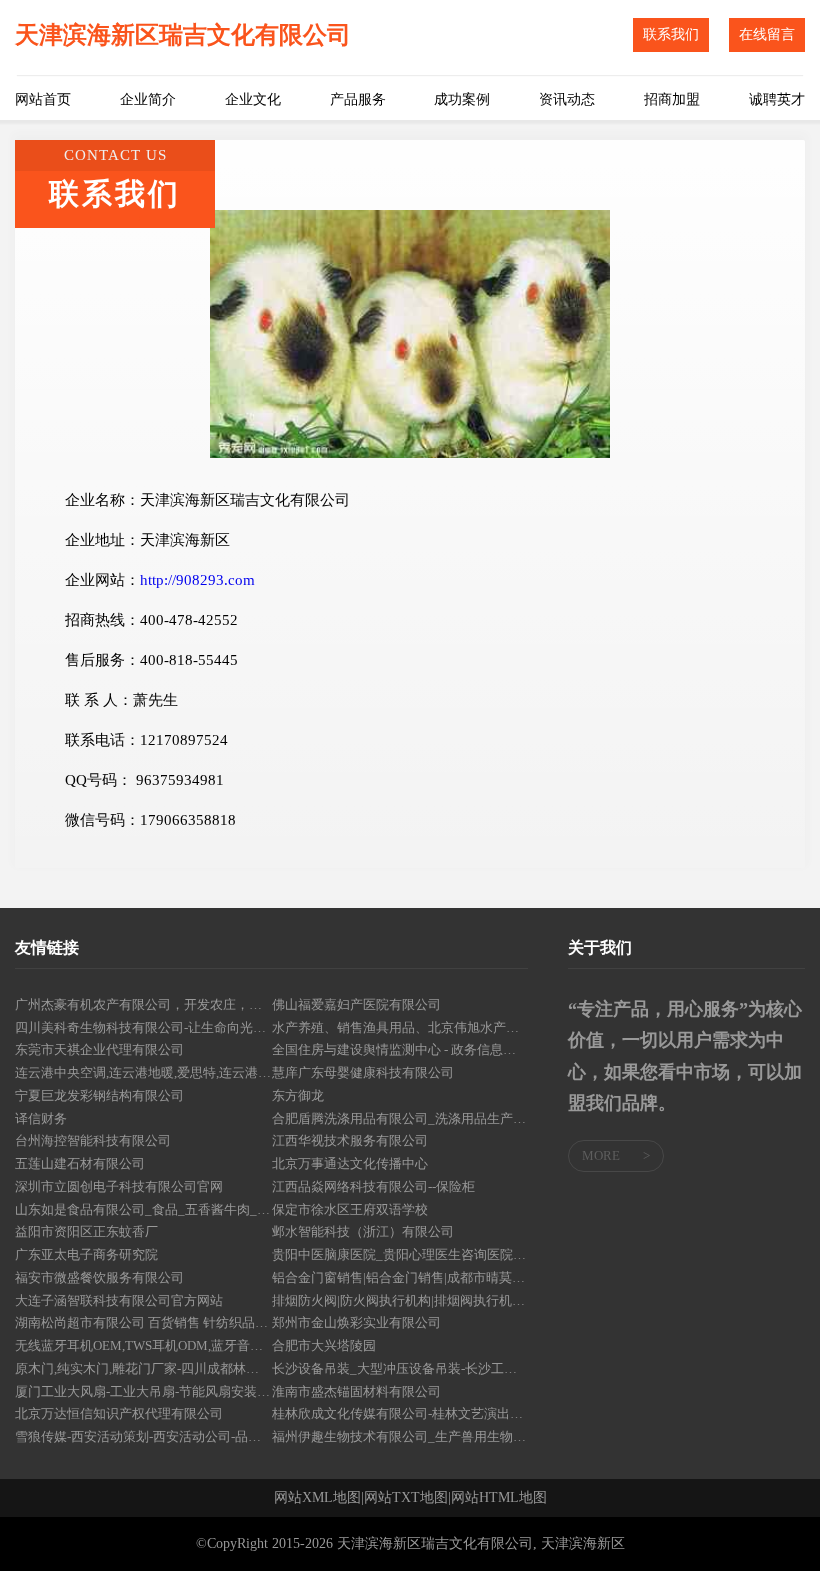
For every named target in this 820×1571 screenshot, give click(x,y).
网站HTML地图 (499, 1498)
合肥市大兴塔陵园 (324, 1345)
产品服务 (358, 99)
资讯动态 (567, 99)
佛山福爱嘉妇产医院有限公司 (356, 1004)
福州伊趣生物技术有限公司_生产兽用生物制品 (400, 1436)
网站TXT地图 (406, 1498)
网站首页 (43, 99)
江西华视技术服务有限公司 (350, 1140)
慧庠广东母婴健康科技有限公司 (363, 1072)
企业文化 (253, 99)
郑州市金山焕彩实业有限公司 (356, 1322)
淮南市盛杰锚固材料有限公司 (356, 1391)
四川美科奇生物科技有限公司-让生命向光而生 (143, 1027)
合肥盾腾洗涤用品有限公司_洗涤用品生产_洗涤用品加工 (400, 1118)
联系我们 (671, 34)
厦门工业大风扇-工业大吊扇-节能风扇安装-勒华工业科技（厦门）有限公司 (143, 1391)
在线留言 (767, 34)
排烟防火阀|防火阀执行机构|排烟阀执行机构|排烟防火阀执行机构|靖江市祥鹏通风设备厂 (400, 1300)
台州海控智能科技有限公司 (93, 1140)
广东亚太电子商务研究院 (86, 1254)
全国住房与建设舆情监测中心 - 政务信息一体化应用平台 (400, 1049)
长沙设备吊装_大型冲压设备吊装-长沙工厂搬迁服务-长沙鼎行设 (400, 1368)
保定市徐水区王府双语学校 (350, 1209)
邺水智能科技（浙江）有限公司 (363, 1231)
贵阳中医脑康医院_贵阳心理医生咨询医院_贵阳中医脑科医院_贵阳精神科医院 (400, 1254)
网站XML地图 (317, 1498)
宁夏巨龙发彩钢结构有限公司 (99, 1095)
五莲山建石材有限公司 (80, 1163)
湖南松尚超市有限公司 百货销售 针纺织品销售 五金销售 (143, 1322)
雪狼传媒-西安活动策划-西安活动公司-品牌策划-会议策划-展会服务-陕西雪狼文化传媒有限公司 (143, 1436)
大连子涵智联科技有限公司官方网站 (119, 1300)
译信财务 (41, 1118)
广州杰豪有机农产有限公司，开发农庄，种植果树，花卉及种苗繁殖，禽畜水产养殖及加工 (143, 1004)
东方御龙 (298, 1095)
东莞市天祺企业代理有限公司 (99, 1049)
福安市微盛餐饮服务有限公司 (99, 1277)
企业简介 (148, 99)
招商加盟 (672, 99)
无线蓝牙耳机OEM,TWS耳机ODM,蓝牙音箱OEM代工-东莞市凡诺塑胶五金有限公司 (143, 1345)
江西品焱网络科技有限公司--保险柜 (373, 1186)
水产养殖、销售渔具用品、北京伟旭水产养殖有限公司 (400, 1027)
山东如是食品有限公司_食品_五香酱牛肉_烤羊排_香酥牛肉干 (143, 1209)
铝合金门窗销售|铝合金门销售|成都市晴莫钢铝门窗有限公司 (400, 1277)
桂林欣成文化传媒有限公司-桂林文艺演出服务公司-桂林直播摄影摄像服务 (400, 1413)
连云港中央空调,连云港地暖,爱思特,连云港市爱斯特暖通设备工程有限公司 (143, 1072)
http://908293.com (197, 580)
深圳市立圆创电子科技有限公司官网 (119, 1186)
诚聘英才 (777, 99)
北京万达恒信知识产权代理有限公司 (119, 1413)
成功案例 (462, 99)
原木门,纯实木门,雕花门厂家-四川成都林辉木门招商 (143, 1368)
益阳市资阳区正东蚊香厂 (86, 1231)
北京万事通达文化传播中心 (350, 1163)
